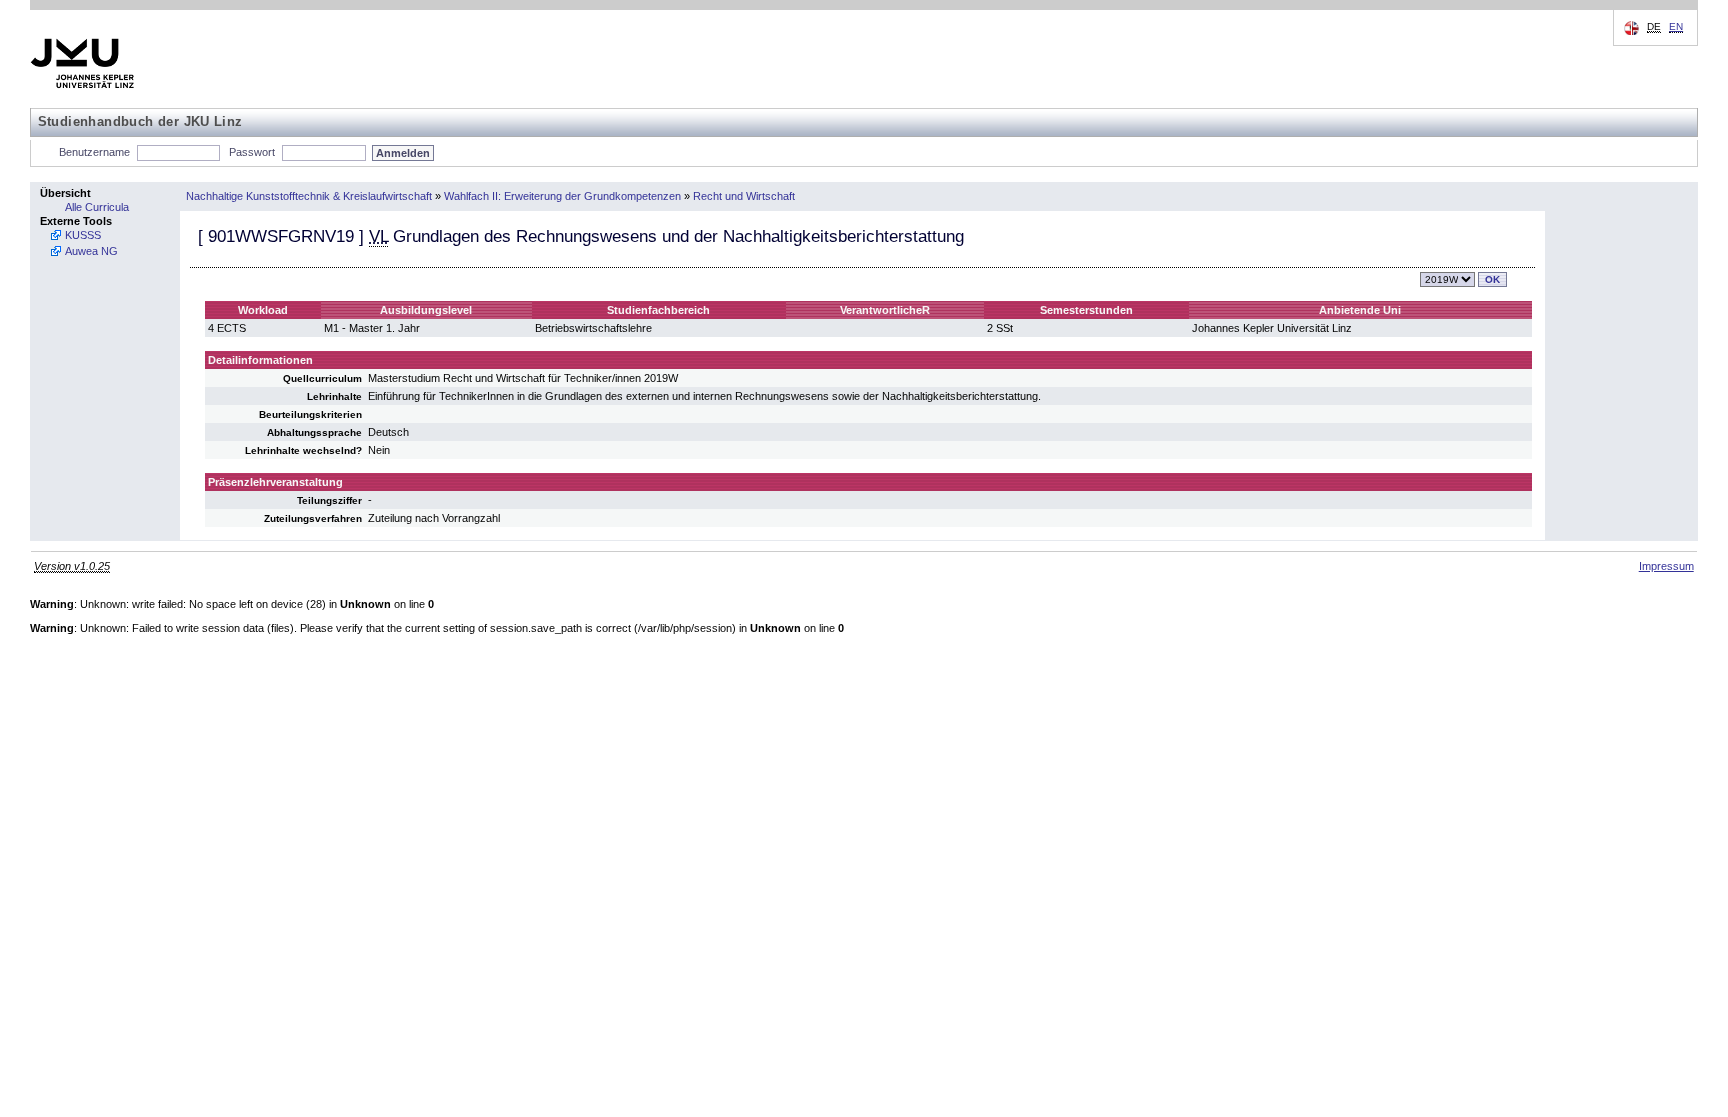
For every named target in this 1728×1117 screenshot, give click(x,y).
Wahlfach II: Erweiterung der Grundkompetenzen (562, 196)
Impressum (1666, 566)
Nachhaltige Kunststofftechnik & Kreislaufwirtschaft (309, 196)
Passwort (252, 152)
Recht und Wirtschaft (744, 196)
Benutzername (94, 152)
